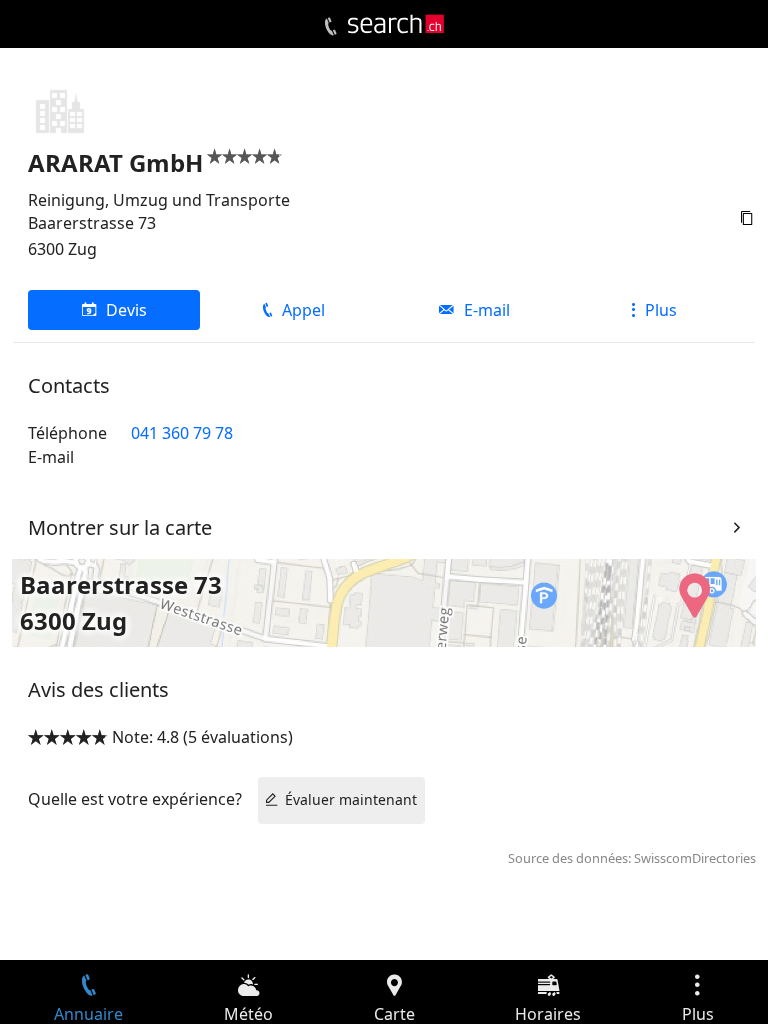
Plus (661, 310)
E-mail (487, 310)
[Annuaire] (330, 27)
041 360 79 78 (182, 433)
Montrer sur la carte (120, 527)
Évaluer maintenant (351, 799)
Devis (126, 310)
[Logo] (396, 24)
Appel (303, 310)
